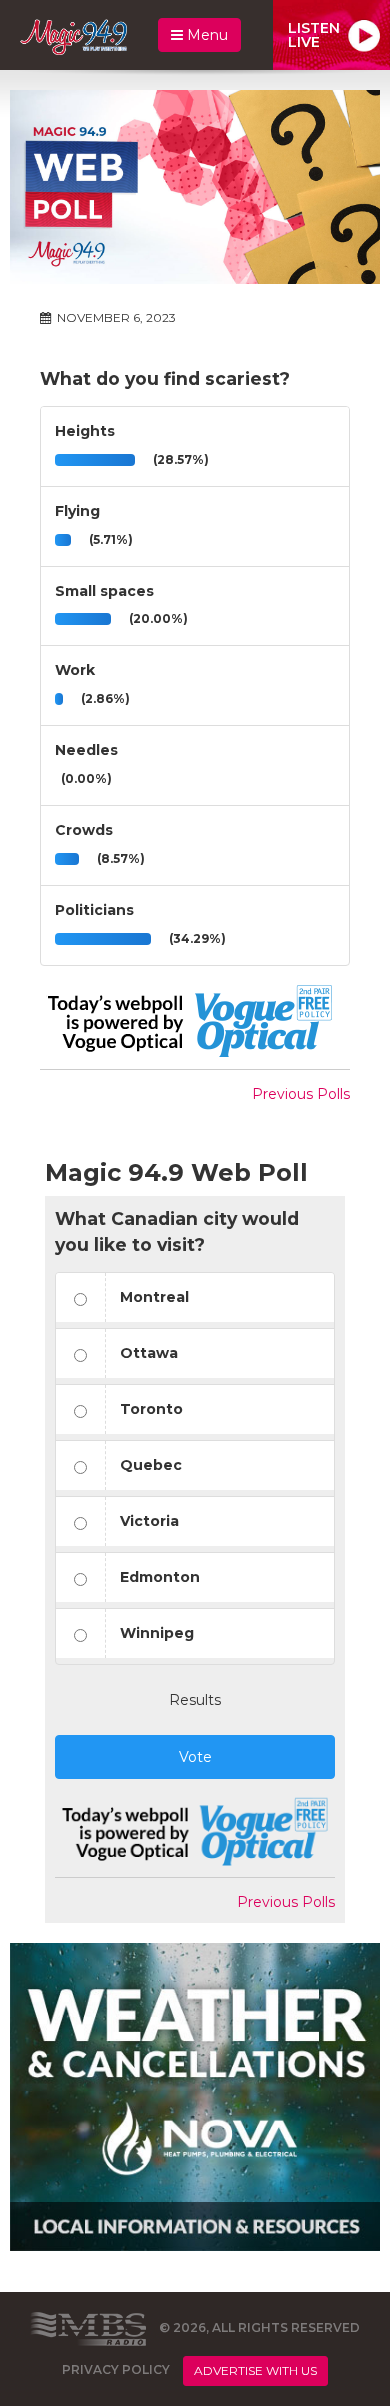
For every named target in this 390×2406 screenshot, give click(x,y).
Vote (195, 1757)
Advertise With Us (255, 2370)
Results (195, 1700)
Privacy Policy (116, 2369)
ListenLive (314, 35)
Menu (205, 35)
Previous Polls (301, 1094)
